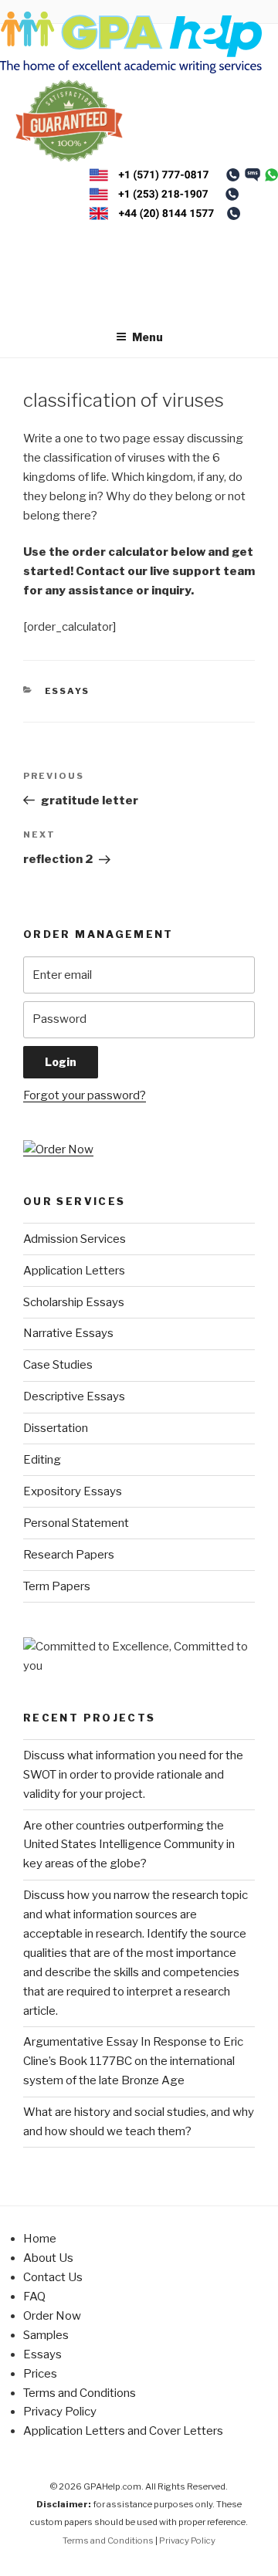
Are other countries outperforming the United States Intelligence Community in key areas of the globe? (129, 1845)
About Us (48, 2258)
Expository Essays (73, 1491)
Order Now (52, 2316)
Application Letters (74, 1271)
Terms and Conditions (80, 2393)
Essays (68, 691)
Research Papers (69, 1555)
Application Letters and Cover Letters (123, 2431)
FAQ (34, 2297)
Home (40, 2239)
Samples (46, 2335)
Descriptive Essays (74, 1396)
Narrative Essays (68, 1333)
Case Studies (58, 1365)
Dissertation (56, 1428)
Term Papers (57, 1586)
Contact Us (53, 2277)
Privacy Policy (60, 2412)
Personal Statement (76, 1523)
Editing (42, 1460)
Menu (147, 337)
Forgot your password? (85, 1095)
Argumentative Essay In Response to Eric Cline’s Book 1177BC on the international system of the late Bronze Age (133, 2061)
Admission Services (75, 1239)
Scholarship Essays (74, 1302)
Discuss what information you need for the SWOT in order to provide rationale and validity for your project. (133, 1775)
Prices (40, 2374)
